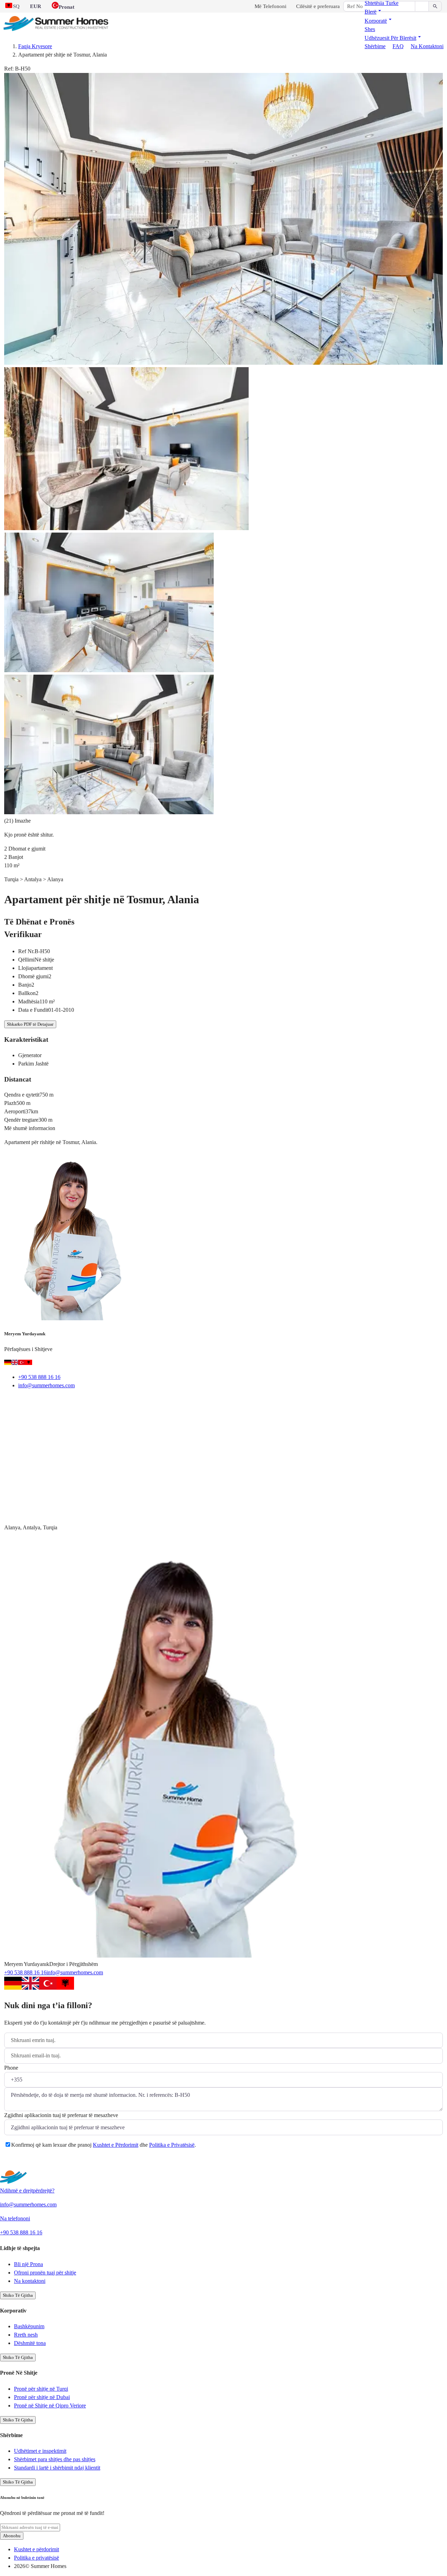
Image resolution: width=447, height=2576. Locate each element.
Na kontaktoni (427, 46)
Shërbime (375, 46)
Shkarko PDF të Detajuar (30, 1024)
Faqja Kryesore (35, 46)
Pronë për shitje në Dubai (42, 2397)
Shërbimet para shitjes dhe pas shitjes (55, 2459)
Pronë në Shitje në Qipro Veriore (50, 2406)
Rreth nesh (26, 2335)
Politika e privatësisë (36, 2558)
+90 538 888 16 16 (39, 1377)
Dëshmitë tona (30, 2343)
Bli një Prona (28, 2264)
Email (20, 1403)
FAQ (398, 46)
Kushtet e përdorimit (36, 2549)
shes (370, 29)
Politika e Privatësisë (172, 2145)
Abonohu (12, 2536)
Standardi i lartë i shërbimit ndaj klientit (57, 2468)
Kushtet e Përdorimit (116, 2145)
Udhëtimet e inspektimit (40, 2451)
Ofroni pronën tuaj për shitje (45, 2273)
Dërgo (20, 2162)
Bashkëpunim (29, 2326)
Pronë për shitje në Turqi (41, 2389)
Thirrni (53, 1403)
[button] (374, 12)
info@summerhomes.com (46, 1385)
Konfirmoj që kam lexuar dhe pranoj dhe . (104, 2145)
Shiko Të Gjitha (18, 2295)
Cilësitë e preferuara (318, 6)
